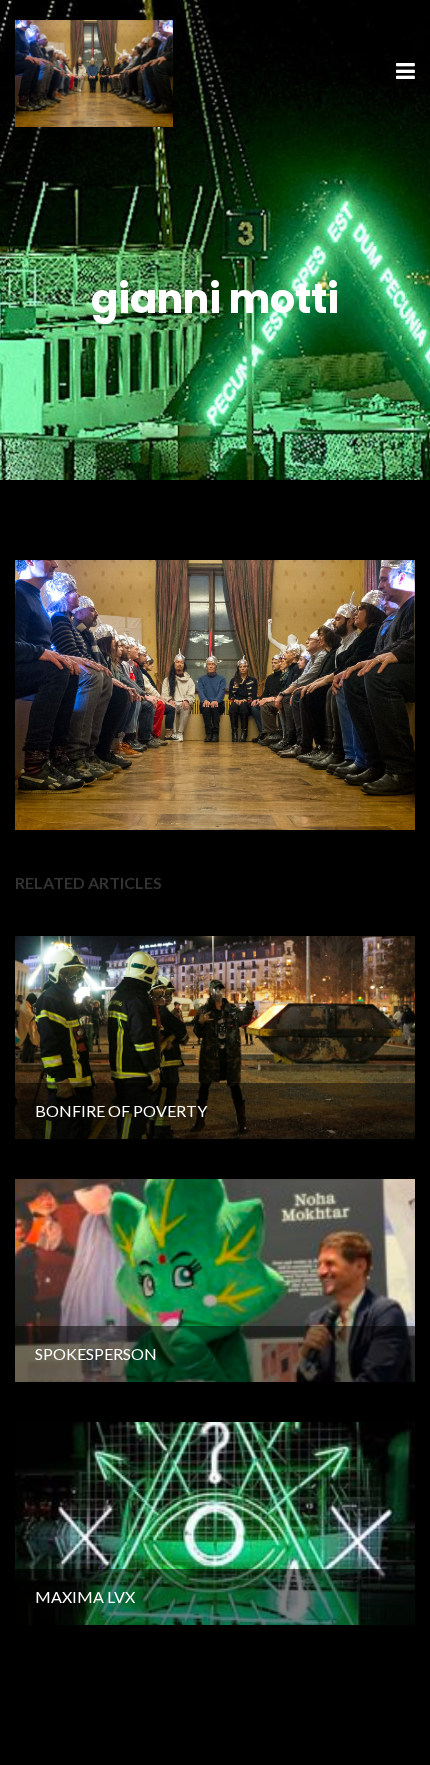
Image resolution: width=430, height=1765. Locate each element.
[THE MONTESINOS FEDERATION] (94, 70)
